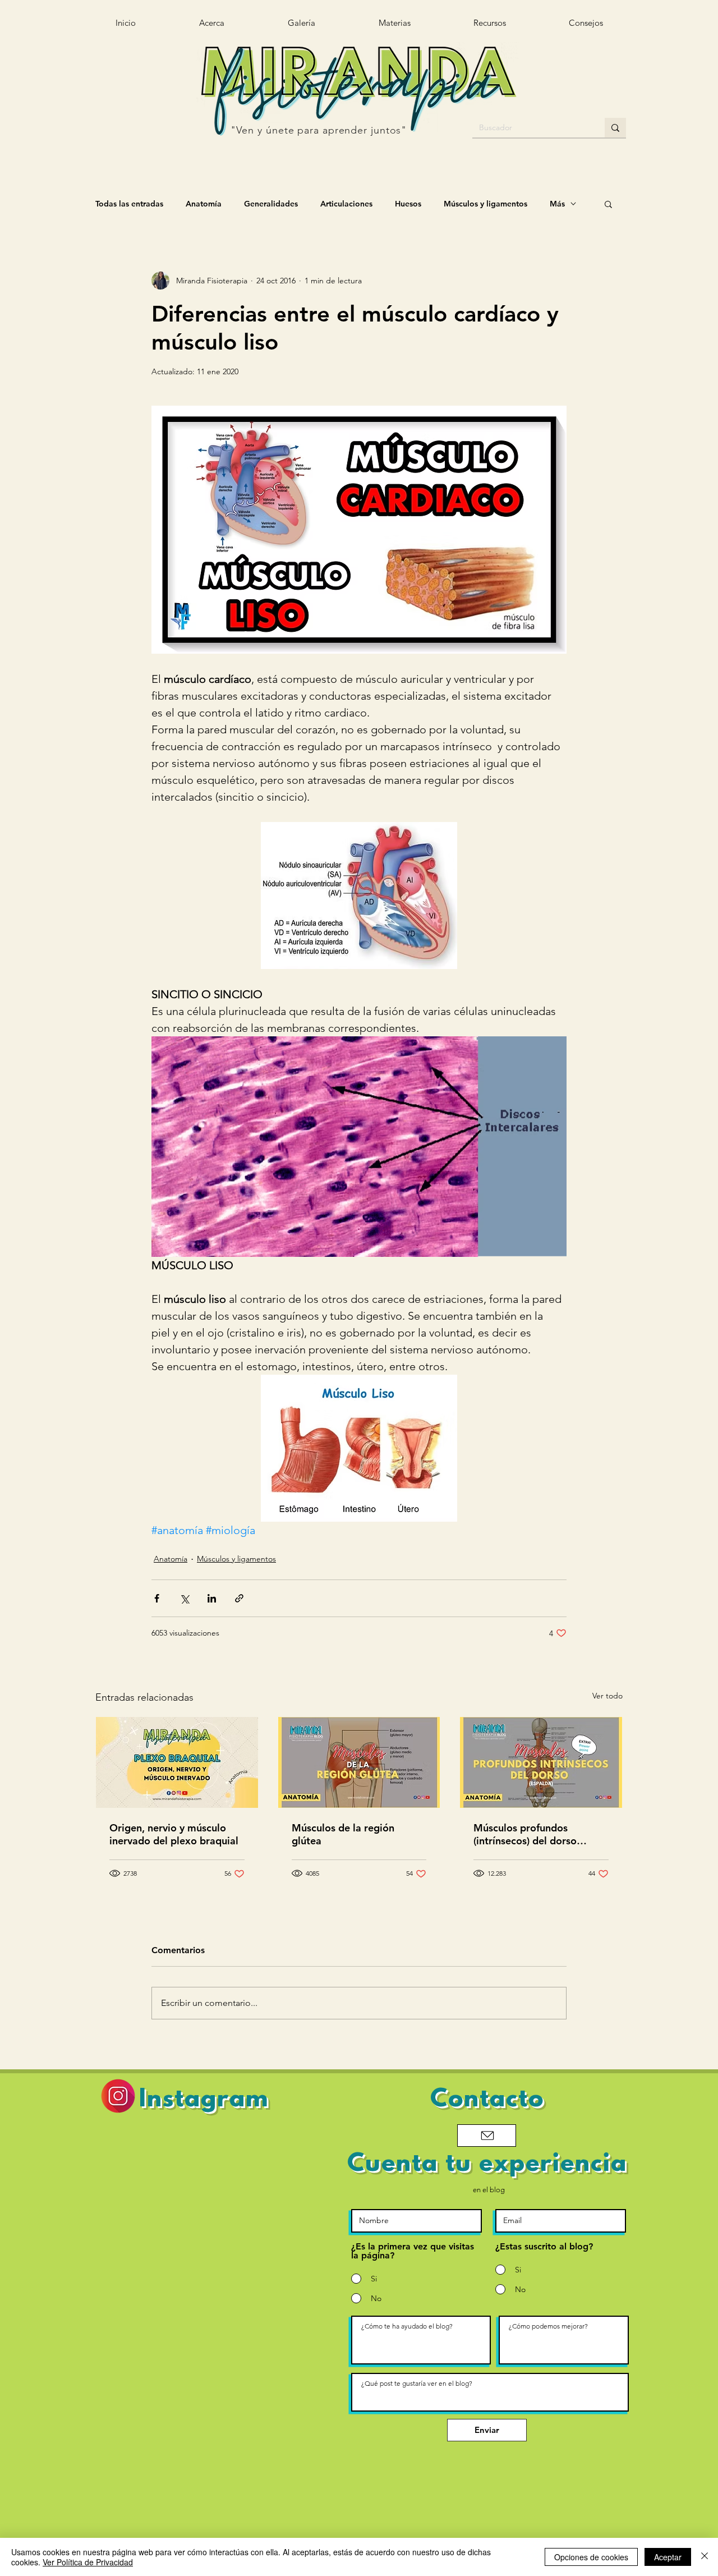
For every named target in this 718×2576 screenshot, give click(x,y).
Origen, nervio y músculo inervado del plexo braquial (174, 1834)
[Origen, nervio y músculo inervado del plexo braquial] (177, 1762)
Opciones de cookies (591, 2557)
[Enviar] (487, 2136)
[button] (489, 23)
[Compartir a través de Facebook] (157, 1598)
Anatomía (204, 204)
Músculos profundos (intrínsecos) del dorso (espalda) (525, 1834)
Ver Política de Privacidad (88, 2562)
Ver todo (607, 1696)
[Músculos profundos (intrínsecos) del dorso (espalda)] (541, 1762)
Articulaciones (346, 204)
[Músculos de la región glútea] (359, 1762)
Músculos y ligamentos (485, 204)
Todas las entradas (129, 204)
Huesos (408, 204)
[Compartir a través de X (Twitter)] (184, 1598)
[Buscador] (615, 128)
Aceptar (668, 2557)
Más (557, 204)
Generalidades (271, 204)
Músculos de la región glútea (343, 1834)
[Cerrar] (705, 2557)
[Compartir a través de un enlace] (239, 1598)
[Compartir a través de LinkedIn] (212, 1598)
